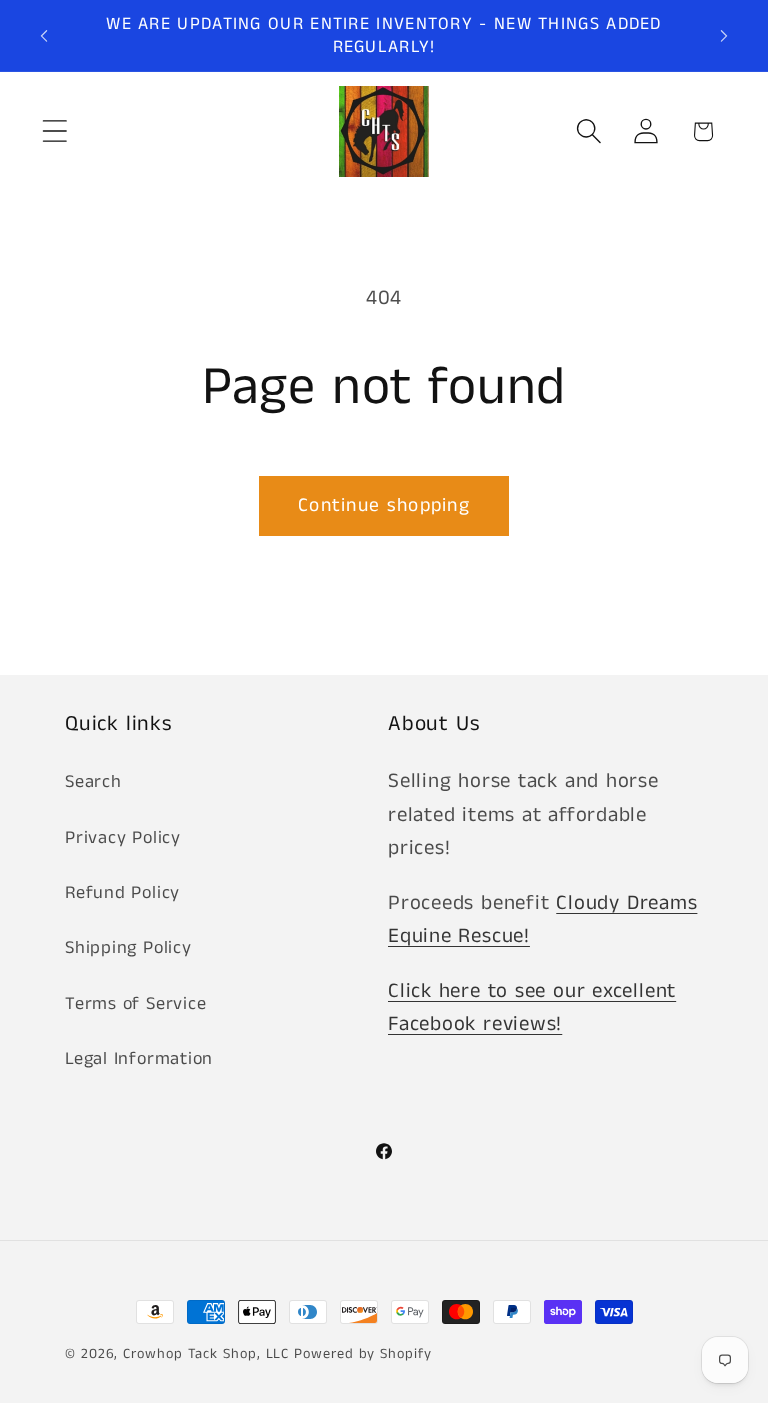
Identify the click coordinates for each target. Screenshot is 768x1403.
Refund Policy (122, 893)
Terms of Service (135, 1004)
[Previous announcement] (44, 36)
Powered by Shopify (362, 1354)
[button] (54, 131)
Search (93, 782)
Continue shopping (384, 505)
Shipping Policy (128, 948)
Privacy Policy (123, 838)
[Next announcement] (724, 36)
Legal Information (139, 1059)
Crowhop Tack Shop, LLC (206, 1354)
